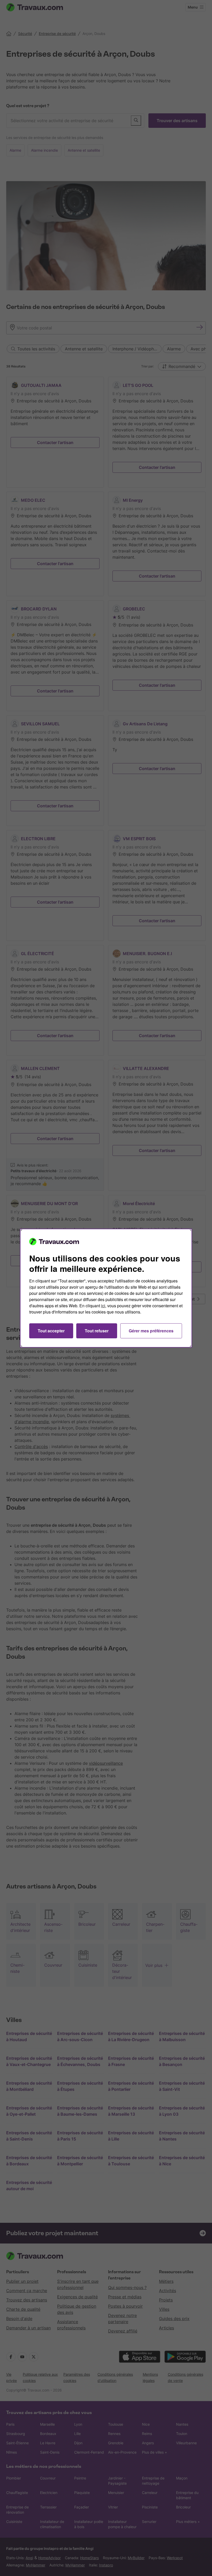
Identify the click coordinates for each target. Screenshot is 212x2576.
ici (103, 1306)
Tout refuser (97, 1331)
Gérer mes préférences (151, 1331)
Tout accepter (51, 1331)
